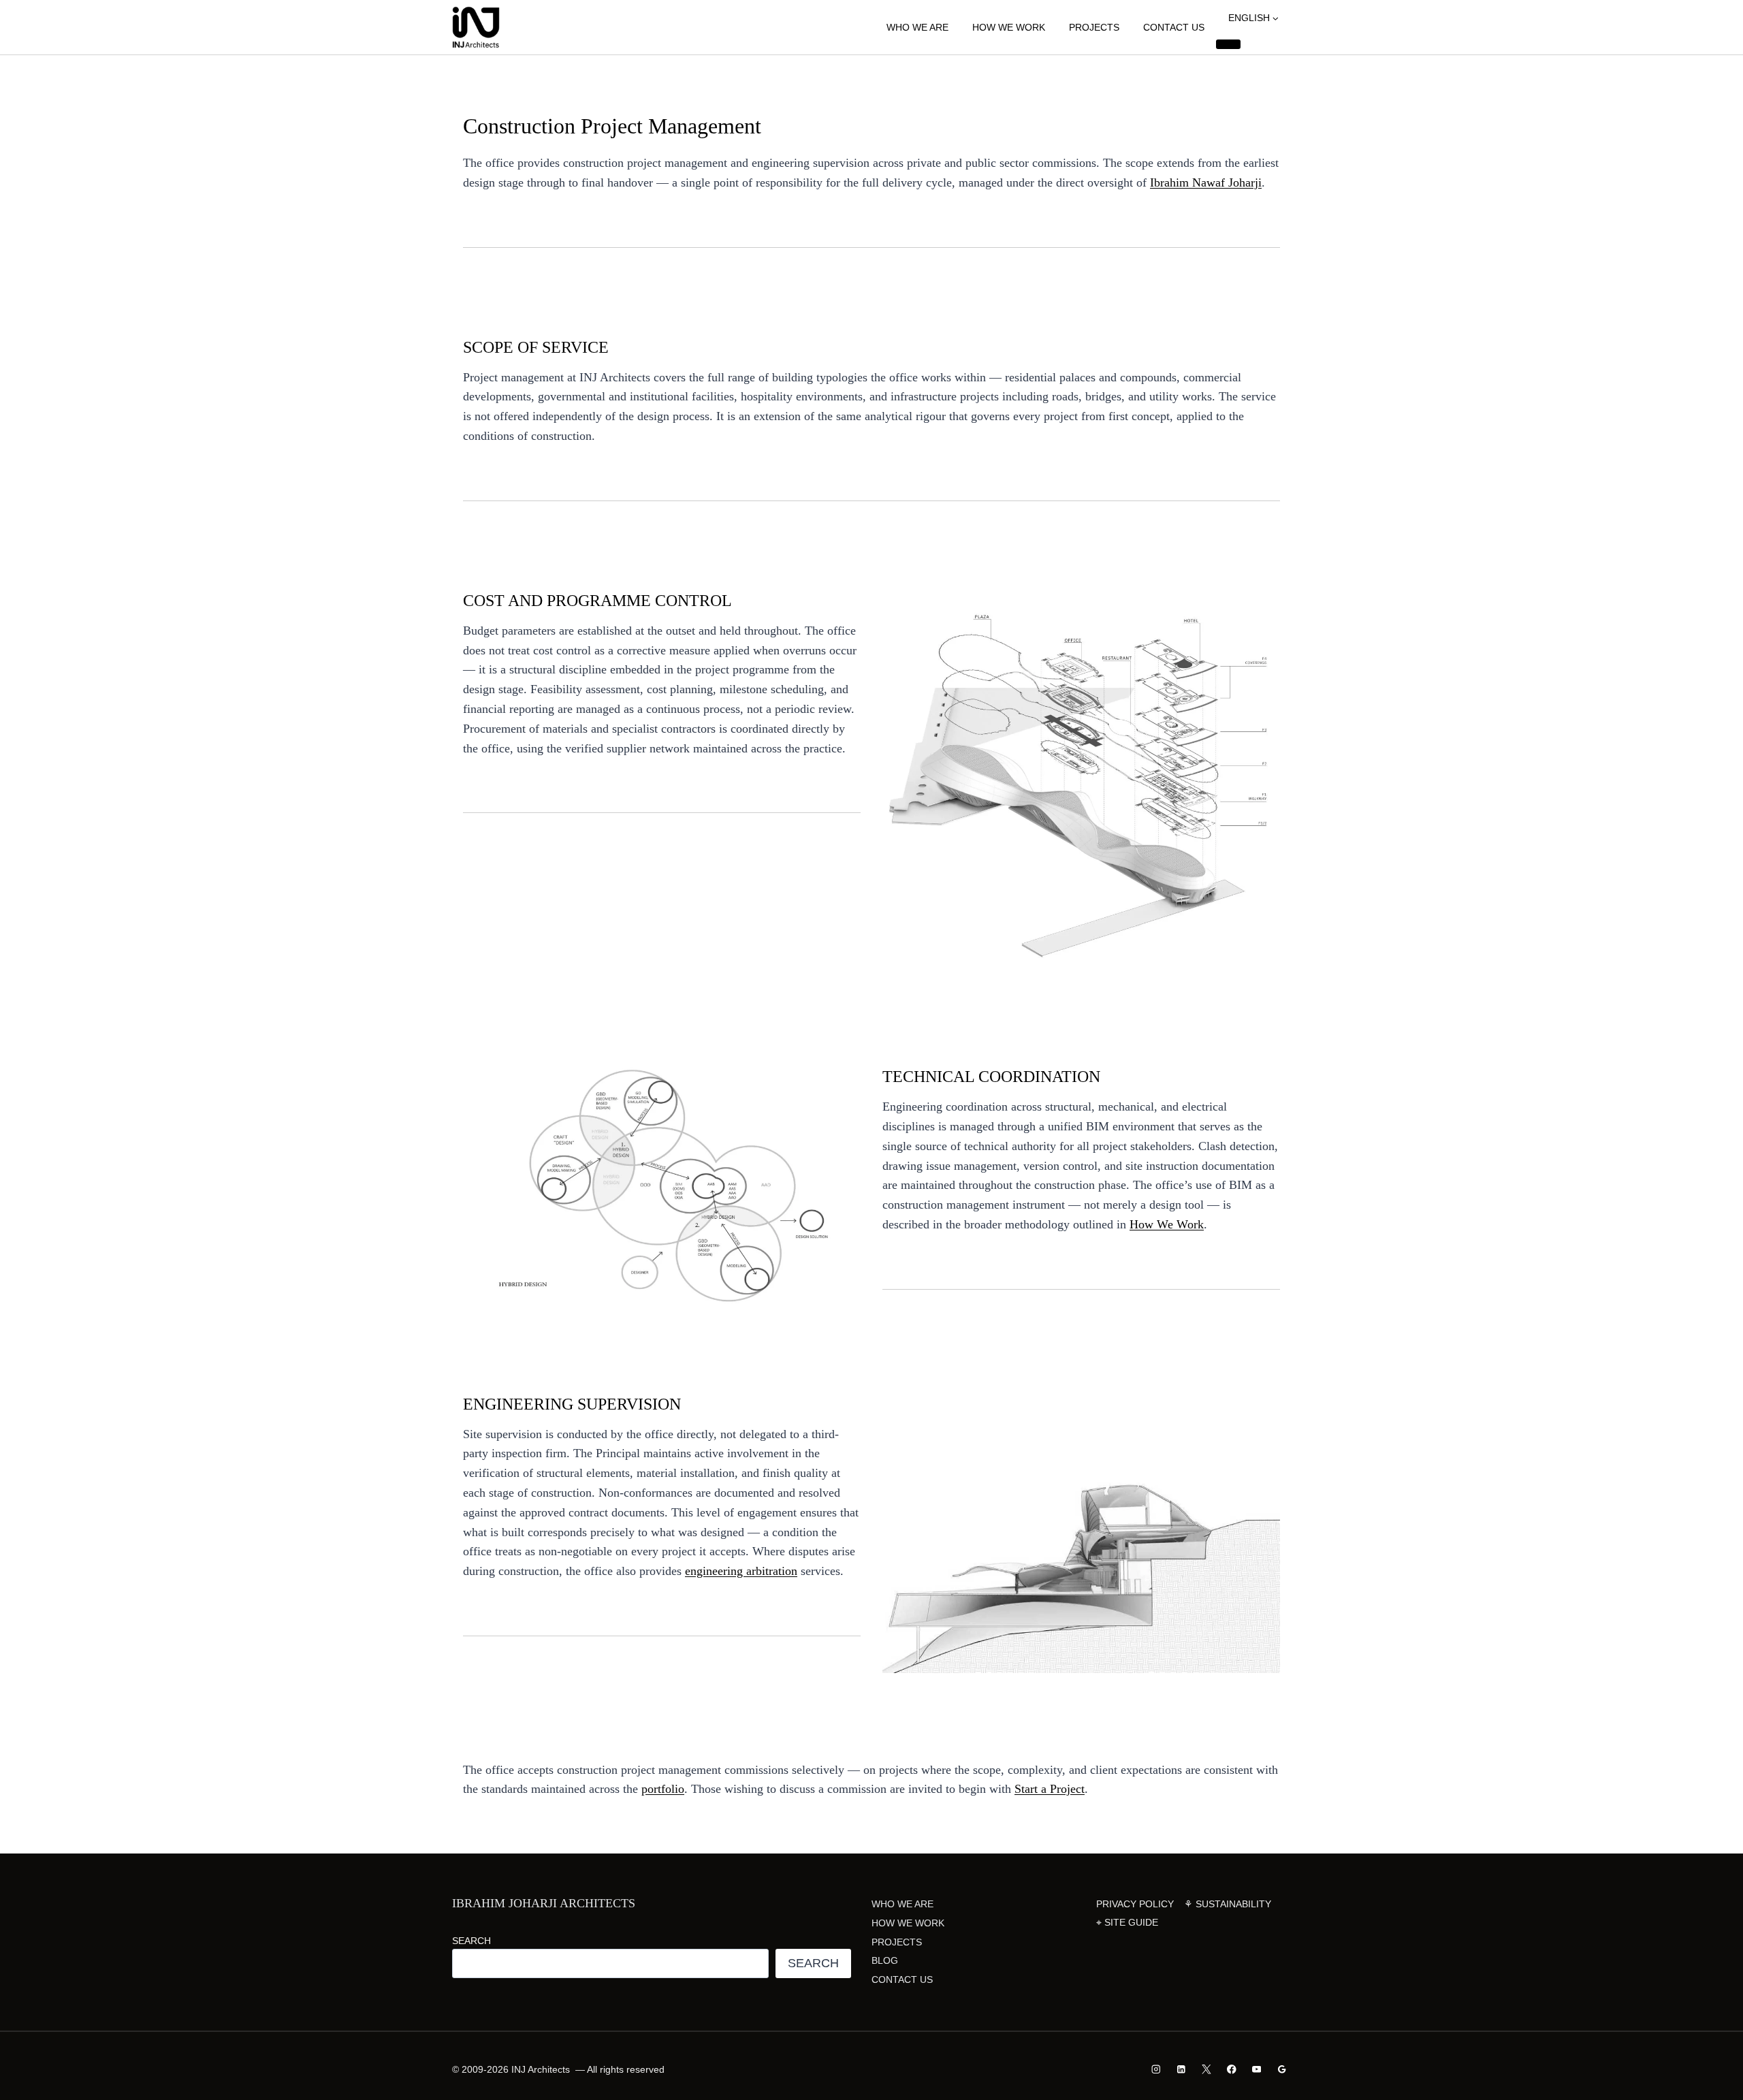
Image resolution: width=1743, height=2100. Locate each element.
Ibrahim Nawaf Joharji (1206, 182)
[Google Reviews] (1282, 2070)
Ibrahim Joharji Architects (544, 1903)
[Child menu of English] (1228, 44)
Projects (1094, 27)
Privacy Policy (1135, 1904)
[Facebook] (1231, 2070)
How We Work (1009, 27)
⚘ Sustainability (1228, 1904)
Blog (885, 1960)
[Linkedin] (1182, 2070)
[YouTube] (1257, 2070)
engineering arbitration (741, 1571)
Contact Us (1174, 27)
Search (471, 1941)
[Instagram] (1156, 2070)
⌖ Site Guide (1127, 1922)
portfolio (663, 1789)
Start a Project (1050, 1789)
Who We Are (917, 27)
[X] (1206, 2070)
